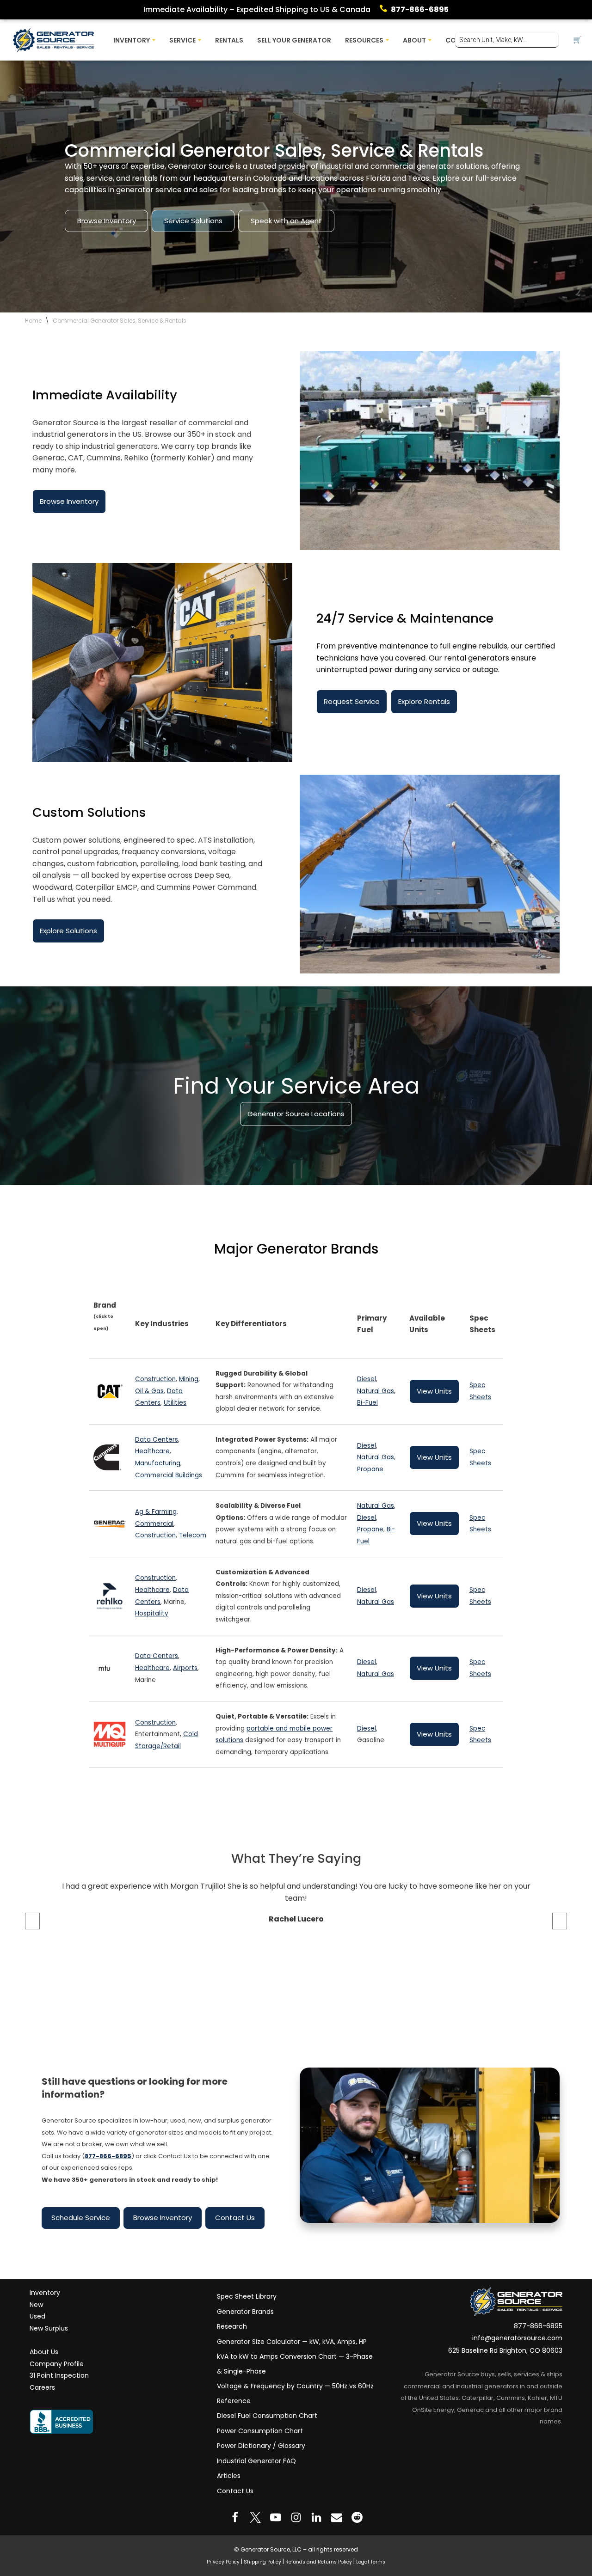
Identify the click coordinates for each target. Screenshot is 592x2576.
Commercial (154, 1524)
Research (232, 2326)
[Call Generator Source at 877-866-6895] (385, 10)
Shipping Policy (262, 2561)
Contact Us (235, 2218)
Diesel (367, 1379)
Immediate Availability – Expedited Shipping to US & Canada (257, 9)
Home (33, 321)
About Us (44, 2352)
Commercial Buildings (169, 1475)
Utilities (175, 1403)
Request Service (352, 701)
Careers (42, 2387)
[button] (154, 40)
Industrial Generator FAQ (256, 2460)
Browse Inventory (107, 221)
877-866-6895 (420, 9)
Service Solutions (193, 221)
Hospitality (152, 1613)
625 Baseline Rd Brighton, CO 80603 (505, 2350)
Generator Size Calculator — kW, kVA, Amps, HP (292, 2341)
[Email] (337, 2517)
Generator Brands (245, 2311)
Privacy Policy (223, 2561)
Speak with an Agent (286, 221)
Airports (185, 1668)
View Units (434, 1391)
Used (37, 2316)
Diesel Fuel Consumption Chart (267, 2416)
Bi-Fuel (367, 1403)
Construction (155, 1379)
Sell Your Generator (294, 40)
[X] (255, 2517)
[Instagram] (296, 2517)
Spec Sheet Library (247, 2296)
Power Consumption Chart (260, 2430)
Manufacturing (158, 1463)
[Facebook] (235, 2517)
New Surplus (49, 2328)
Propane (370, 1469)
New (36, 2304)
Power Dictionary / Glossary (261, 2446)
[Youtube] (276, 2517)
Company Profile (57, 2363)
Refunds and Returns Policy (319, 2561)
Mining (189, 1379)
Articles (229, 2476)
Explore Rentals (424, 701)
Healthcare (152, 1452)
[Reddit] (357, 2517)
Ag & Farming (156, 1512)
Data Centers (157, 1440)
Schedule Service (81, 2218)
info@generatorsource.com (517, 2338)
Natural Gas (376, 1391)
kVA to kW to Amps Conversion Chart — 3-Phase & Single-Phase (295, 2364)
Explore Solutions (68, 931)
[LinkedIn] (316, 2517)
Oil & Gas (149, 1391)
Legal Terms (371, 2561)
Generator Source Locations (296, 1114)
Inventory (45, 2293)
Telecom (193, 1535)
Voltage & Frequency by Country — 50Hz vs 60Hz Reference (295, 2393)
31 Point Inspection (59, 2375)
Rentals (229, 40)
